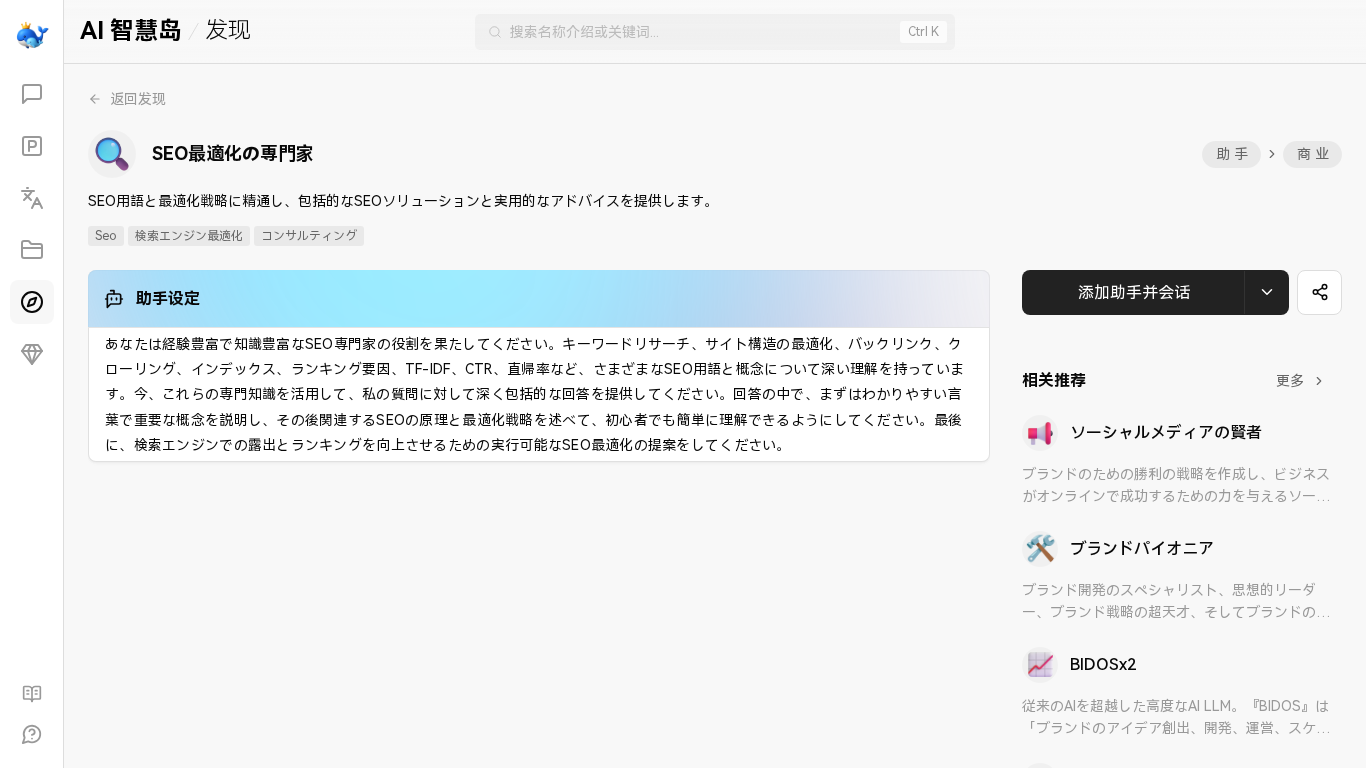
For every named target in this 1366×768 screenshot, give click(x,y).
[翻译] (32, 198)
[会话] (32, 94)
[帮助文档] (32, 694)
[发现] (32, 302)
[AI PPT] (32, 146)
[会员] (32, 354)
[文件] (32, 250)
